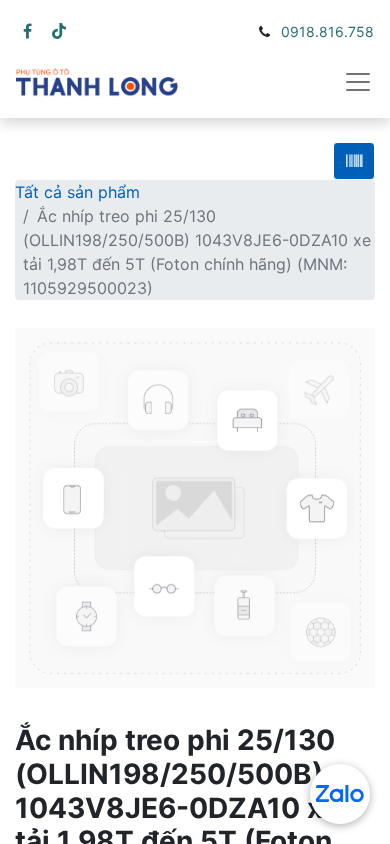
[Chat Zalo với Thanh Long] (340, 794)
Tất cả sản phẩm (77, 192)
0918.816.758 (327, 31)
